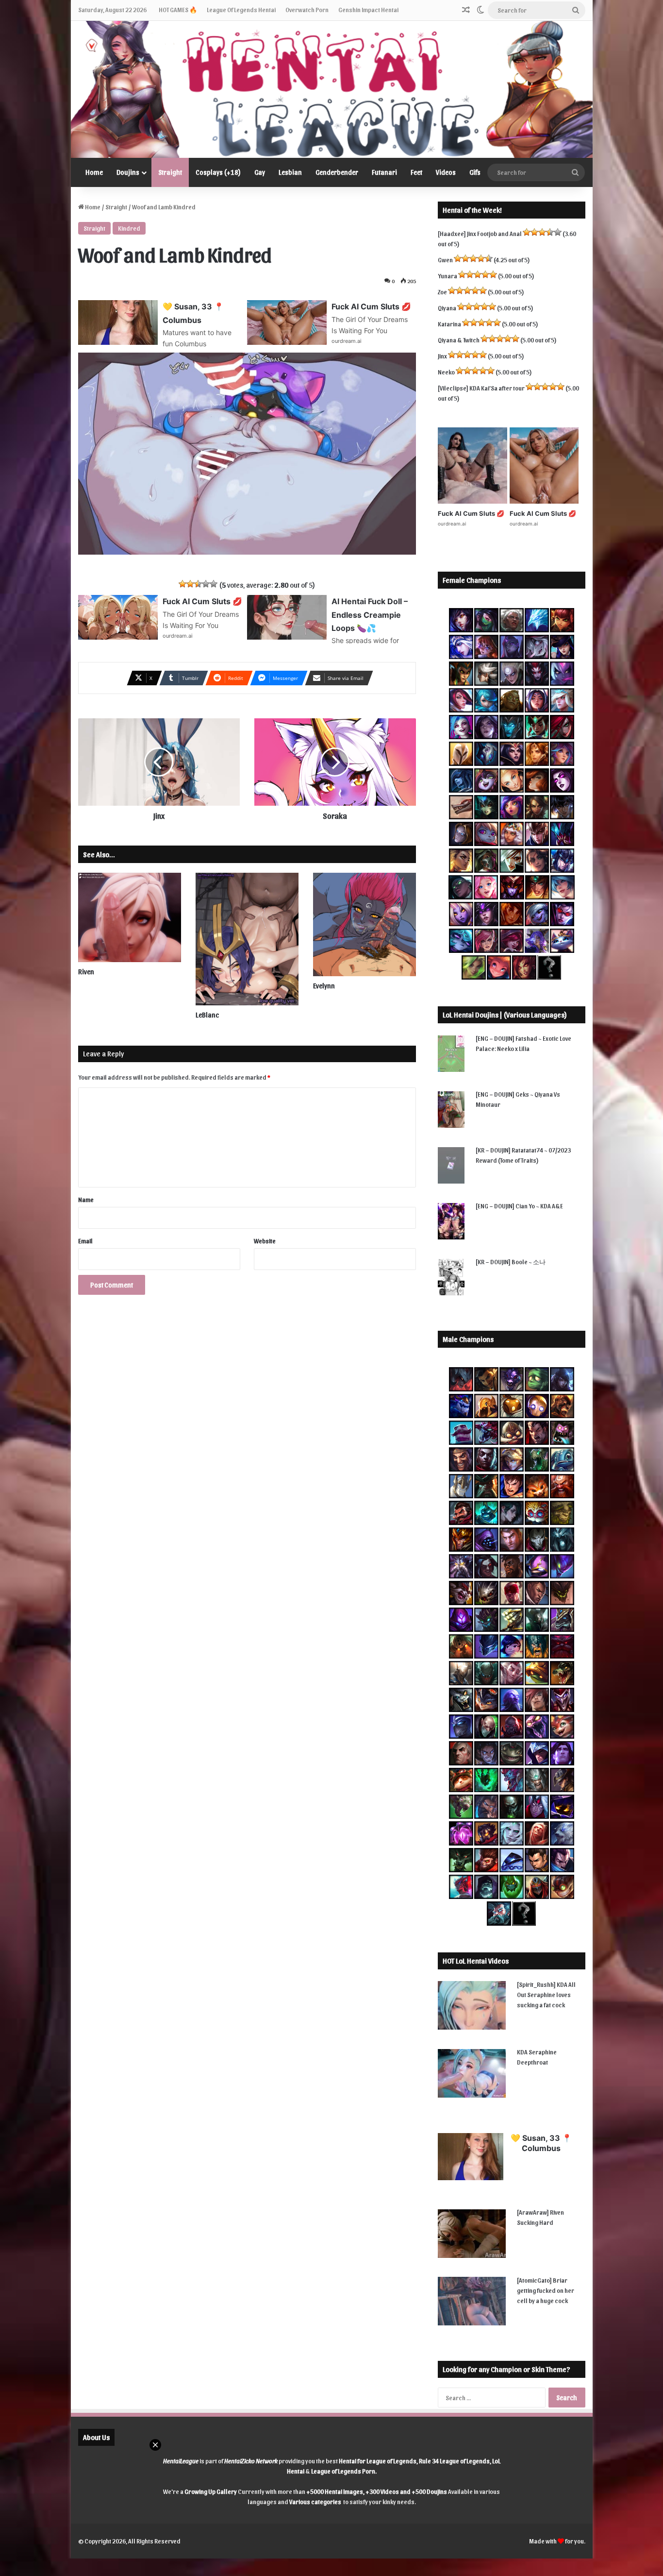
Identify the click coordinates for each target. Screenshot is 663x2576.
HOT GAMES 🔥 (178, 9)
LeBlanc (207, 1015)
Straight (170, 172)
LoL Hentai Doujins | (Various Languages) (505, 1015)
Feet (416, 172)
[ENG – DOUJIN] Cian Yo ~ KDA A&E (519, 1206)
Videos (446, 172)
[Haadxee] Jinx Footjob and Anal (480, 233)
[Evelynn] (365, 924)
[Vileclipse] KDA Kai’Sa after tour (481, 388)
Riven (86, 972)
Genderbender (337, 172)
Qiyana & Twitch (459, 340)
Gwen (445, 260)
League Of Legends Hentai (241, 9)
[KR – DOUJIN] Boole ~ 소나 (511, 1262)
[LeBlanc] (247, 939)
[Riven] (130, 917)
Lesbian (290, 172)
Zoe (442, 292)
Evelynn (324, 986)
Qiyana (447, 308)
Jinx (442, 356)
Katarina (449, 324)
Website (265, 1241)
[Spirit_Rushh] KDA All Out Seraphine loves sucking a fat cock (546, 1994)
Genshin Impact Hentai (368, 9)
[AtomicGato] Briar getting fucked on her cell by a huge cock (546, 2290)
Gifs (475, 172)
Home (94, 172)
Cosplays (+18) (218, 172)
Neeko (446, 372)
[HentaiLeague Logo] (332, 89)
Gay (260, 172)
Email (85, 1241)
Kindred (129, 228)
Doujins (128, 172)
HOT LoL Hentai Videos (476, 1961)
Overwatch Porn (307, 9)
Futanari (384, 172)
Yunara (448, 276)
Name (86, 1199)
